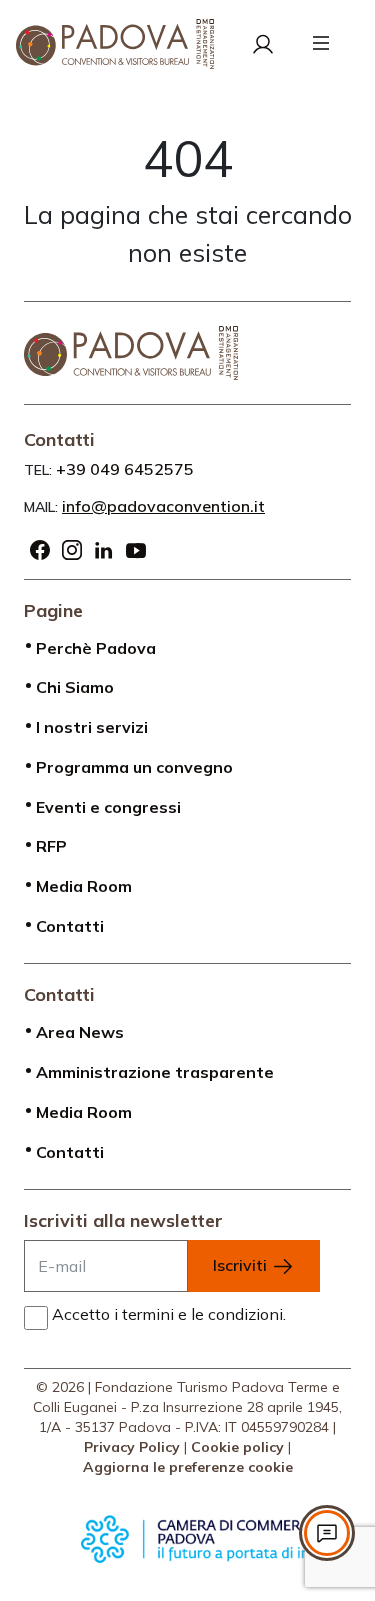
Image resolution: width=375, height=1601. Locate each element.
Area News (80, 1032)
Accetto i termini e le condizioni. (169, 1314)
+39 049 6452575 (125, 469)
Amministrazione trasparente (155, 1072)
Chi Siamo (75, 687)
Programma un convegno (134, 767)
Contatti (70, 926)
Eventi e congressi (108, 807)
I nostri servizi (92, 727)
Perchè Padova (96, 648)
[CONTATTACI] (327, 1533)
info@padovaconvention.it (163, 506)
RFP (51, 846)
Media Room (84, 886)
